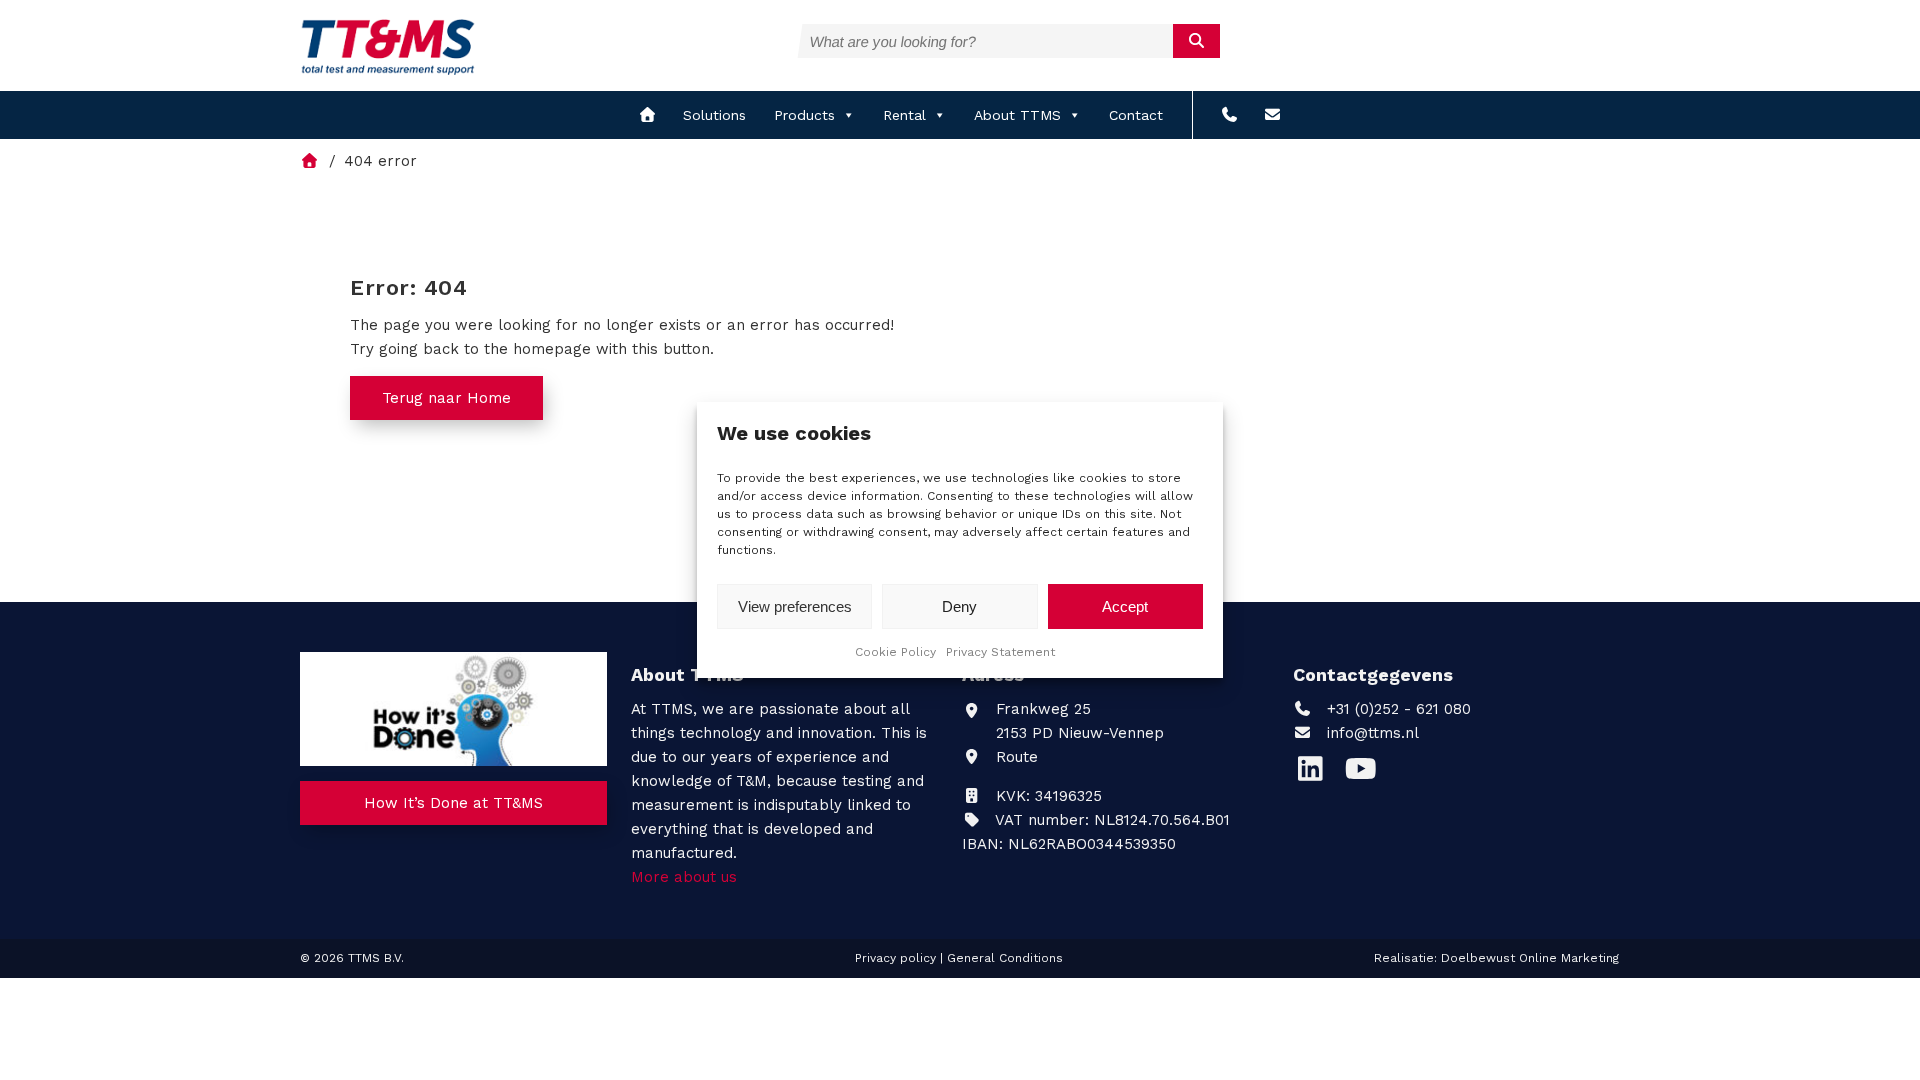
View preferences (795, 606)
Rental (904, 115)
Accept (1125, 606)
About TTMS (1017, 115)
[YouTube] (1365, 774)
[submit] (1196, 41)
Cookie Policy (895, 652)
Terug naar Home (446, 398)
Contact (1136, 115)
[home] (647, 115)
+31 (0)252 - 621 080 (1396, 709)
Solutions (714, 115)
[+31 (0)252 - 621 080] (1229, 115)
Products (804, 115)
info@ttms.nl (1373, 733)
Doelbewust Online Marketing (1530, 958)
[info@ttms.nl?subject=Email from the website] (1272, 115)
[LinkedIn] (1318, 774)
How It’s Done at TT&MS (453, 803)
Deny (959, 606)
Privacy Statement (1000, 652)
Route (1014, 757)
